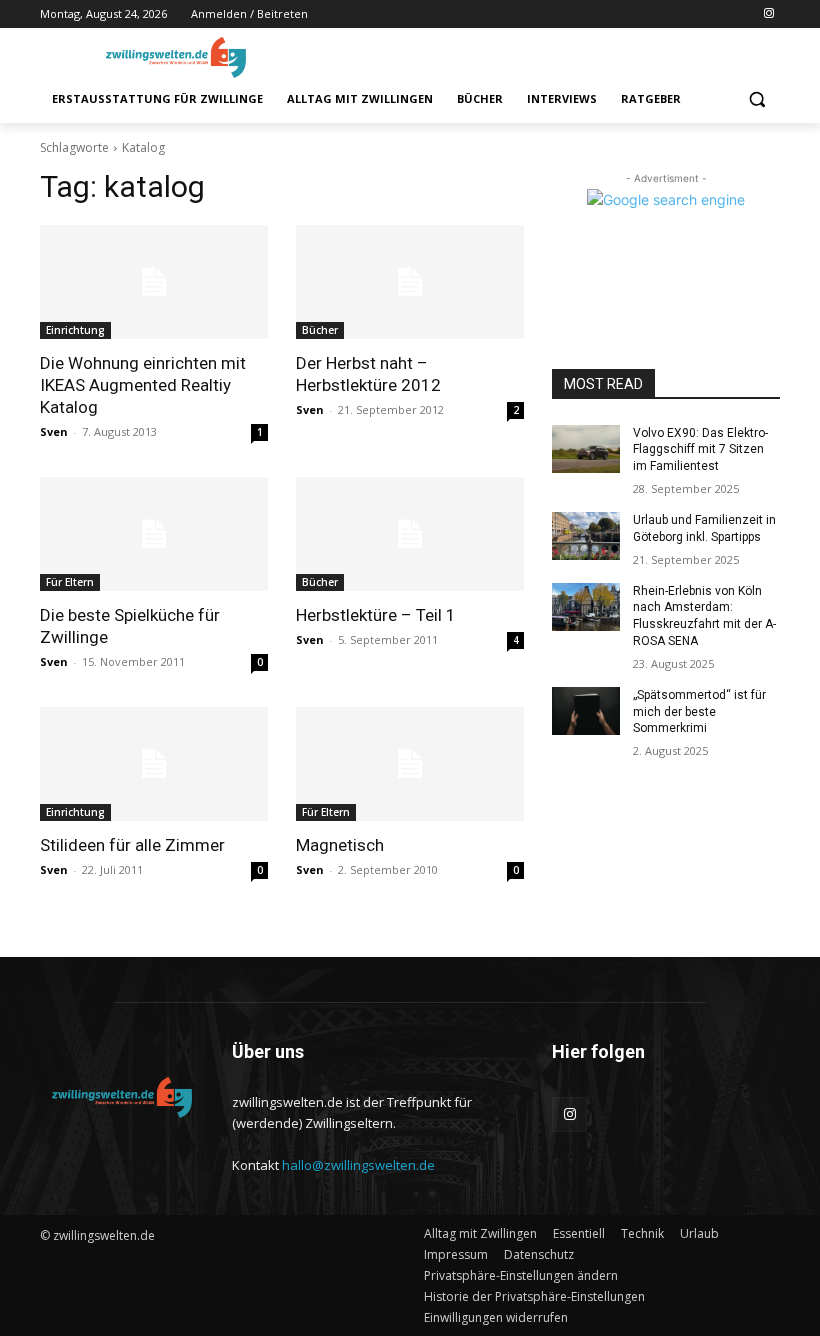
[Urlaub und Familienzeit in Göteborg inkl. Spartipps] (586, 536)
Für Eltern (70, 582)
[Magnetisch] (410, 764)
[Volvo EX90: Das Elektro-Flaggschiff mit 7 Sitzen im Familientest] (586, 449)
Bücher (320, 330)
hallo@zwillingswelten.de (358, 1165)
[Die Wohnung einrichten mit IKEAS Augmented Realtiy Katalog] (154, 282)
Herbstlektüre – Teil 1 (376, 615)
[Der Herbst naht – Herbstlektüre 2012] (410, 282)
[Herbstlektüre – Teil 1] (410, 534)
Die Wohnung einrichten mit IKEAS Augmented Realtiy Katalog (143, 385)
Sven (54, 431)
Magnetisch (340, 845)
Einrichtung (75, 330)
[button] (756, 99)
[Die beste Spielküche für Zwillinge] (154, 534)
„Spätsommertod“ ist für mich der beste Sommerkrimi (699, 712)
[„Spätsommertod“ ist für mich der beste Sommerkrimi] (586, 711)
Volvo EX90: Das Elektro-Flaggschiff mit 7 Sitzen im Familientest (700, 450)
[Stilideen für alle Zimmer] (154, 764)
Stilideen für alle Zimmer (132, 845)
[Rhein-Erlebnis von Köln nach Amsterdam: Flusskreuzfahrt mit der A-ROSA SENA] (586, 607)
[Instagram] (768, 14)
